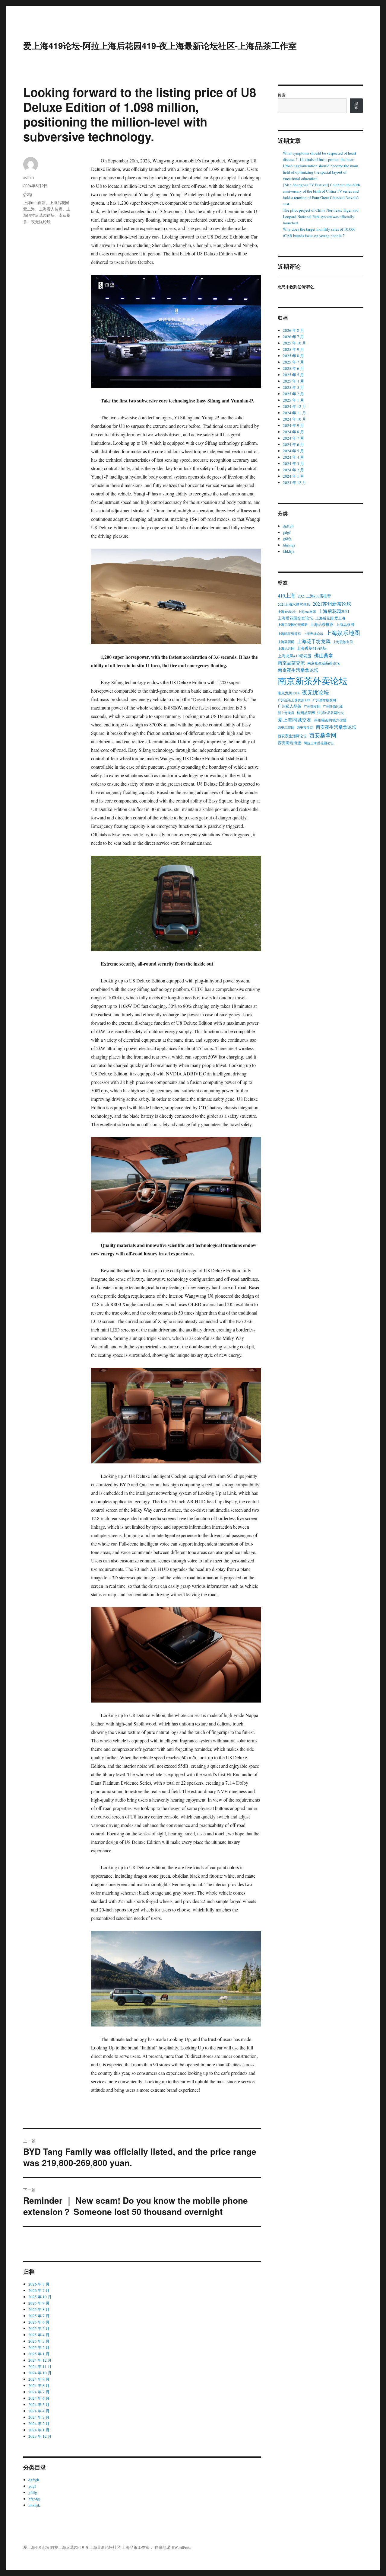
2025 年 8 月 (39, 2309)
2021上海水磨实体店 (294, 604)
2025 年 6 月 (39, 2322)
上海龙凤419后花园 (295, 656)
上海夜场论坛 (313, 634)
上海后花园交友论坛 (295, 618)
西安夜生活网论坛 (292, 736)
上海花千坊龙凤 (314, 641)
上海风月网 (286, 649)
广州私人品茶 (289, 706)
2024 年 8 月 (39, 2385)
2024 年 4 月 (39, 2411)
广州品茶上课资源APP (294, 700)
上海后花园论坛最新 (293, 625)
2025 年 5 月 (39, 2328)
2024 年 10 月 (40, 2373)
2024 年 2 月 (39, 2424)
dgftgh (34, 2480)
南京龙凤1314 (289, 693)
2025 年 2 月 (39, 2347)
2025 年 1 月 (39, 2354)
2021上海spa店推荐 (314, 596)
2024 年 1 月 (39, 2430)
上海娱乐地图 (343, 633)
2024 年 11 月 (40, 2366)
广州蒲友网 (312, 706)
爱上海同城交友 (295, 720)
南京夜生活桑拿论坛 (298, 670)
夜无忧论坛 (41, 221)
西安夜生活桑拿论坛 (336, 727)
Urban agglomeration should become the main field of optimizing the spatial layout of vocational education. (321, 172)
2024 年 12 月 (40, 2360)
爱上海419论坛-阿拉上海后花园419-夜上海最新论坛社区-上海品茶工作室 (160, 45)
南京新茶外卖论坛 (313, 681)
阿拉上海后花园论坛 (319, 743)
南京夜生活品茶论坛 (324, 663)
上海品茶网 (345, 624)
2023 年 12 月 (40, 2436)
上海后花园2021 (334, 611)
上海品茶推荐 (322, 624)
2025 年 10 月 (40, 2297)
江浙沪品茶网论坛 (331, 713)
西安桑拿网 (323, 735)
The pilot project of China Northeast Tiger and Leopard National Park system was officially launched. (321, 216)
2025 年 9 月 (39, 2303)
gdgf (32, 2486)
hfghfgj (34, 2499)
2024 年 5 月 (39, 2405)
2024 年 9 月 (39, 2379)
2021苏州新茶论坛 (332, 604)
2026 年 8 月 (39, 2284)
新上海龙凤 (286, 713)
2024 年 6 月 (39, 2398)
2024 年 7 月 (39, 2392)
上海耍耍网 (286, 642)
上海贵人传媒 (51, 209)
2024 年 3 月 (39, 2417)
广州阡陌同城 (333, 706)
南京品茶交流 (291, 663)
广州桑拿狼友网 (324, 700)
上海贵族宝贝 (343, 642)
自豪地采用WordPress (173, 2547)
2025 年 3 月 (39, 2341)
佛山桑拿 (324, 655)
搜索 (282, 95)
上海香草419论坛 (312, 648)
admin (28, 177)
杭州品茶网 (306, 713)
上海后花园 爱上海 (330, 618)
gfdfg (28, 194)
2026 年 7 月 (39, 2290)
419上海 (286, 596)
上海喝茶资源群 (289, 634)
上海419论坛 (287, 612)
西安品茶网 (286, 728)
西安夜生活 (305, 728)
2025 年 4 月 (39, 2335)
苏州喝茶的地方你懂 (330, 720)
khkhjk (34, 2505)
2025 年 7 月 (39, 2316)
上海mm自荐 (34, 202)
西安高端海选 (289, 743)
